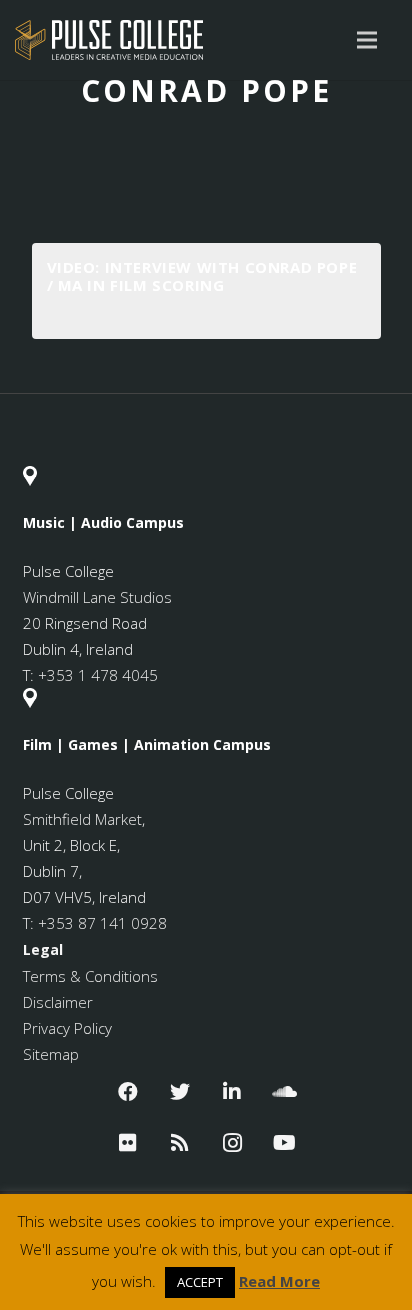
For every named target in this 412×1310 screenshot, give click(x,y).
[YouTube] (284, 1143)
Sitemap (51, 1054)
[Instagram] (232, 1143)
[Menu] (367, 40)
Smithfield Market (82, 819)
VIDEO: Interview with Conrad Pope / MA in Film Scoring (202, 276)
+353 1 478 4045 (98, 675)
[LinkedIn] (232, 1092)
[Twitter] (180, 1092)
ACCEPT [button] (200, 1282)
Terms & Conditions (90, 976)
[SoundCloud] (284, 1092)
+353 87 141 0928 (102, 923)
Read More (279, 1281)
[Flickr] (128, 1143)
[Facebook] (128, 1092)
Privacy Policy (67, 1028)
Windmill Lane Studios (97, 597)
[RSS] (180, 1143)
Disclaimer (58, 1002)
